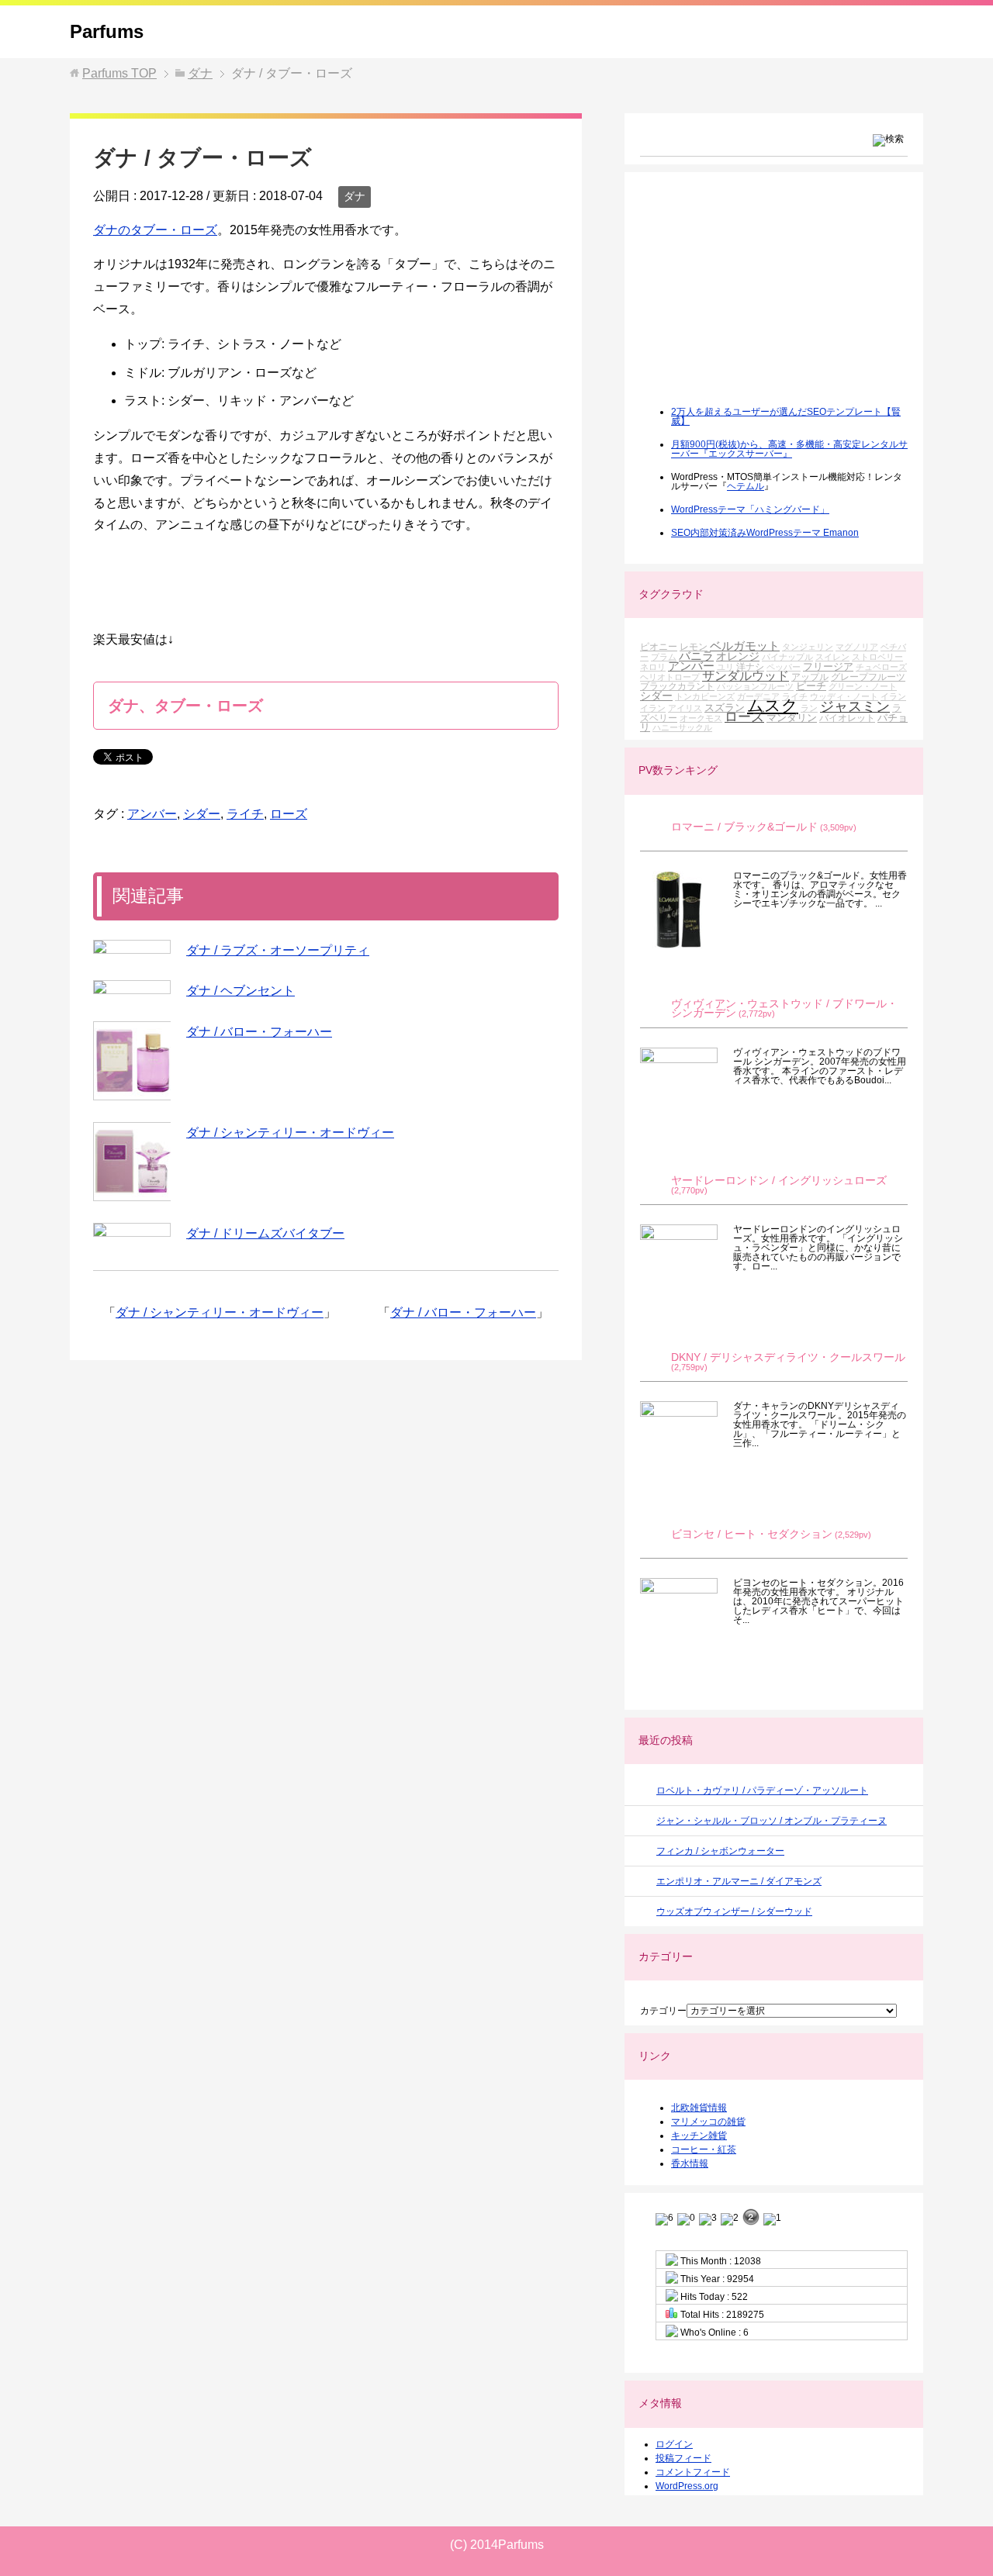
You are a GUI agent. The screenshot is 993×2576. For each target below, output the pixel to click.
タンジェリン (808, 647)
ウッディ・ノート (844, 696)
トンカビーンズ (705, 696)
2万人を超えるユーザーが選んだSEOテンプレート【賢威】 (786, 416)
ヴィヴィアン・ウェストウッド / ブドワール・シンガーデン (784, 1008)
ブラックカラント (677, 686)
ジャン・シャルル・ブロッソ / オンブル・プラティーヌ (772, 1821)
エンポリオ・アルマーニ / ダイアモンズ (739, 1881)
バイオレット (847, 718)
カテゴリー (663, 2011)
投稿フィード (683, 2458)
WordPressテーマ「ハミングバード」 (750, 509)
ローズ (289, 814)
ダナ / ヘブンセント (240, 991)
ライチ (245, 814)
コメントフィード (693, 2472)
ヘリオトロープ (670, 677)
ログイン (674, 2444)
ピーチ (811, 686)
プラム (664, 657)
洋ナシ (750, 666)
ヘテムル (746, 486)
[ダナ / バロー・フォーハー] (132, 1061)
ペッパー (784, 667)
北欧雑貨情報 (699, 2108)
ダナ (355, 196)
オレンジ (738, 656)
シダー (202, 814)
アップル (810, 677)
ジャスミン (855, 706)
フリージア (828, 666)
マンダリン (792, 718)
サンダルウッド (746, 676)
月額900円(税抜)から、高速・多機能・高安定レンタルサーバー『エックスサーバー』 (789, 449)
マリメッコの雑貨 (708, 2122)
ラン (809, 708)
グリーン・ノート (863, 686)
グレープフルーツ (868, 677)
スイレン (832, 657)
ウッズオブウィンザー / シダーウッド (734, 1911)
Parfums (107, 31)
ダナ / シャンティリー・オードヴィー (290, 1133)
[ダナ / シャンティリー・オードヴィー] (132, 1162)
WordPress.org (687, 2486)
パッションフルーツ (755, 686)
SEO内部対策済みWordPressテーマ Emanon (765, 533)
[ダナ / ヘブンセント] (132, 987)
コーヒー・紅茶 (704, 2150)
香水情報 (690, 2163)
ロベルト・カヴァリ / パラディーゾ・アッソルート (762, 1790)
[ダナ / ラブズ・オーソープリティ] (132, 947)
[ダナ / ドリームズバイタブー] (132, 1230)
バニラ (696, 656)
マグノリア (857, 647)
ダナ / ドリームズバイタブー (265, 1233)
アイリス (685, 708)
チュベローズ (881, 667)
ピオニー (659, 646)
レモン (694, 646)
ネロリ (653, 667)
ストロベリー (877, 657)
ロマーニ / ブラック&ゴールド (744, 827)
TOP (119, 73)
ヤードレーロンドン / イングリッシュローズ (779, 1181)
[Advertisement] (756, 299)
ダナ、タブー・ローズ (185, 706)
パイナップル (787, 657)
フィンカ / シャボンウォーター (720, 1851)
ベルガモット (745, 646)
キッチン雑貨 (699, 2136)
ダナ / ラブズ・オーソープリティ (278, 950)
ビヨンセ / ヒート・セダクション (752, 1534)
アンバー (152, 814)
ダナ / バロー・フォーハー (259, 1032)
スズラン (725, 708)
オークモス (701, 718)
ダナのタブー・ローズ (155, 230)
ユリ (725, 667)
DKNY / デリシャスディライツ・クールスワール (788, 1357)
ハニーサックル (682, 727)
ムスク (773, 706)
